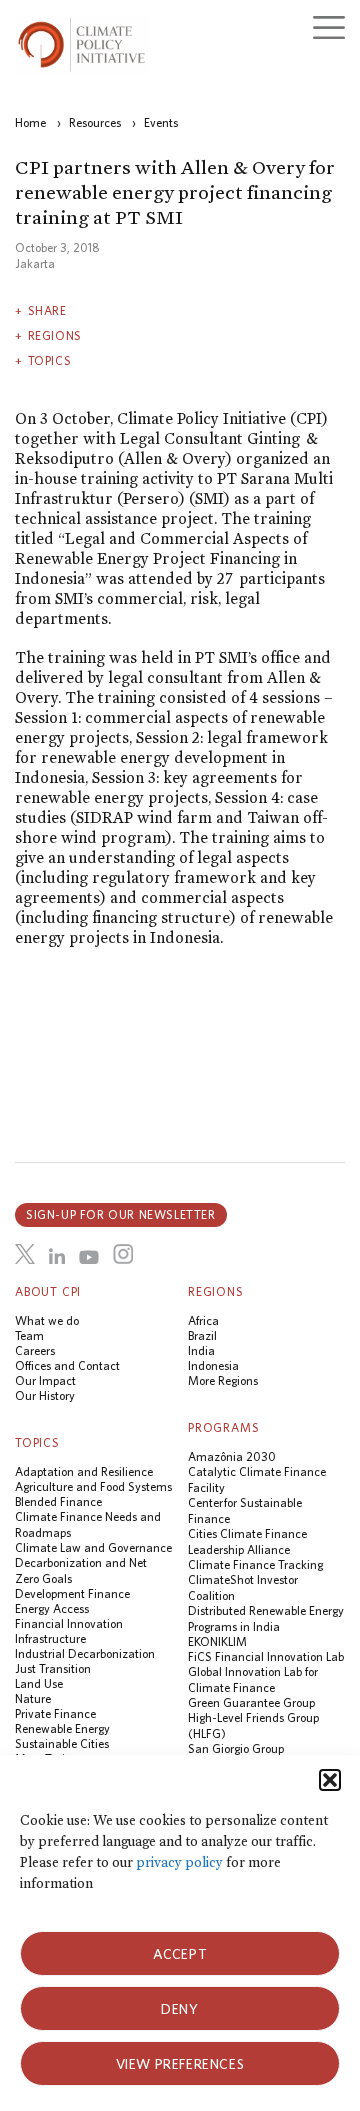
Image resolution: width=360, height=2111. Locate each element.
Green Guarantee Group (251, 1702)
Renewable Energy (62, 1728)
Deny (179, 2009)
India (201, 1350)
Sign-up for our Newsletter (121, 1214)
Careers (35, 1350)
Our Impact (45, 1380)
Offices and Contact (67, 1365)
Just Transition (53, 1668)
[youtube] (89, 1257)
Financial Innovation (69, 1623)
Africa (203, 1320)
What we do (47, 1320)
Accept (180, 1954)
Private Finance (55, 1713)
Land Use (39, 1683)
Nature (33, 1698)
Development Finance (72, 1593)
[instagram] (123, 1254)
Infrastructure (50, 1638)
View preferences (180, 2064)
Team (29, 1335)
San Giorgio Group (236, 1748)
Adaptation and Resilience (84, 1471)
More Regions (223, 1380)
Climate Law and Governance (93, 1547)
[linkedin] (57, 1257)
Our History (45, 1395)
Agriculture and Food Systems (93, 1486)
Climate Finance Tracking (255, 1564)
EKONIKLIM (217, 1641)
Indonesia (213, 1365)
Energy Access (52, 1608)
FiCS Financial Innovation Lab (266, 1656)
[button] (330, 1780)
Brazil (202, 1335)
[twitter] (25, 1254)
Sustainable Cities (62, 1743)
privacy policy (179, 1862)
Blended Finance (58, 1501)
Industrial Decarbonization (85, 1653)
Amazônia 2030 (232, 1456)
